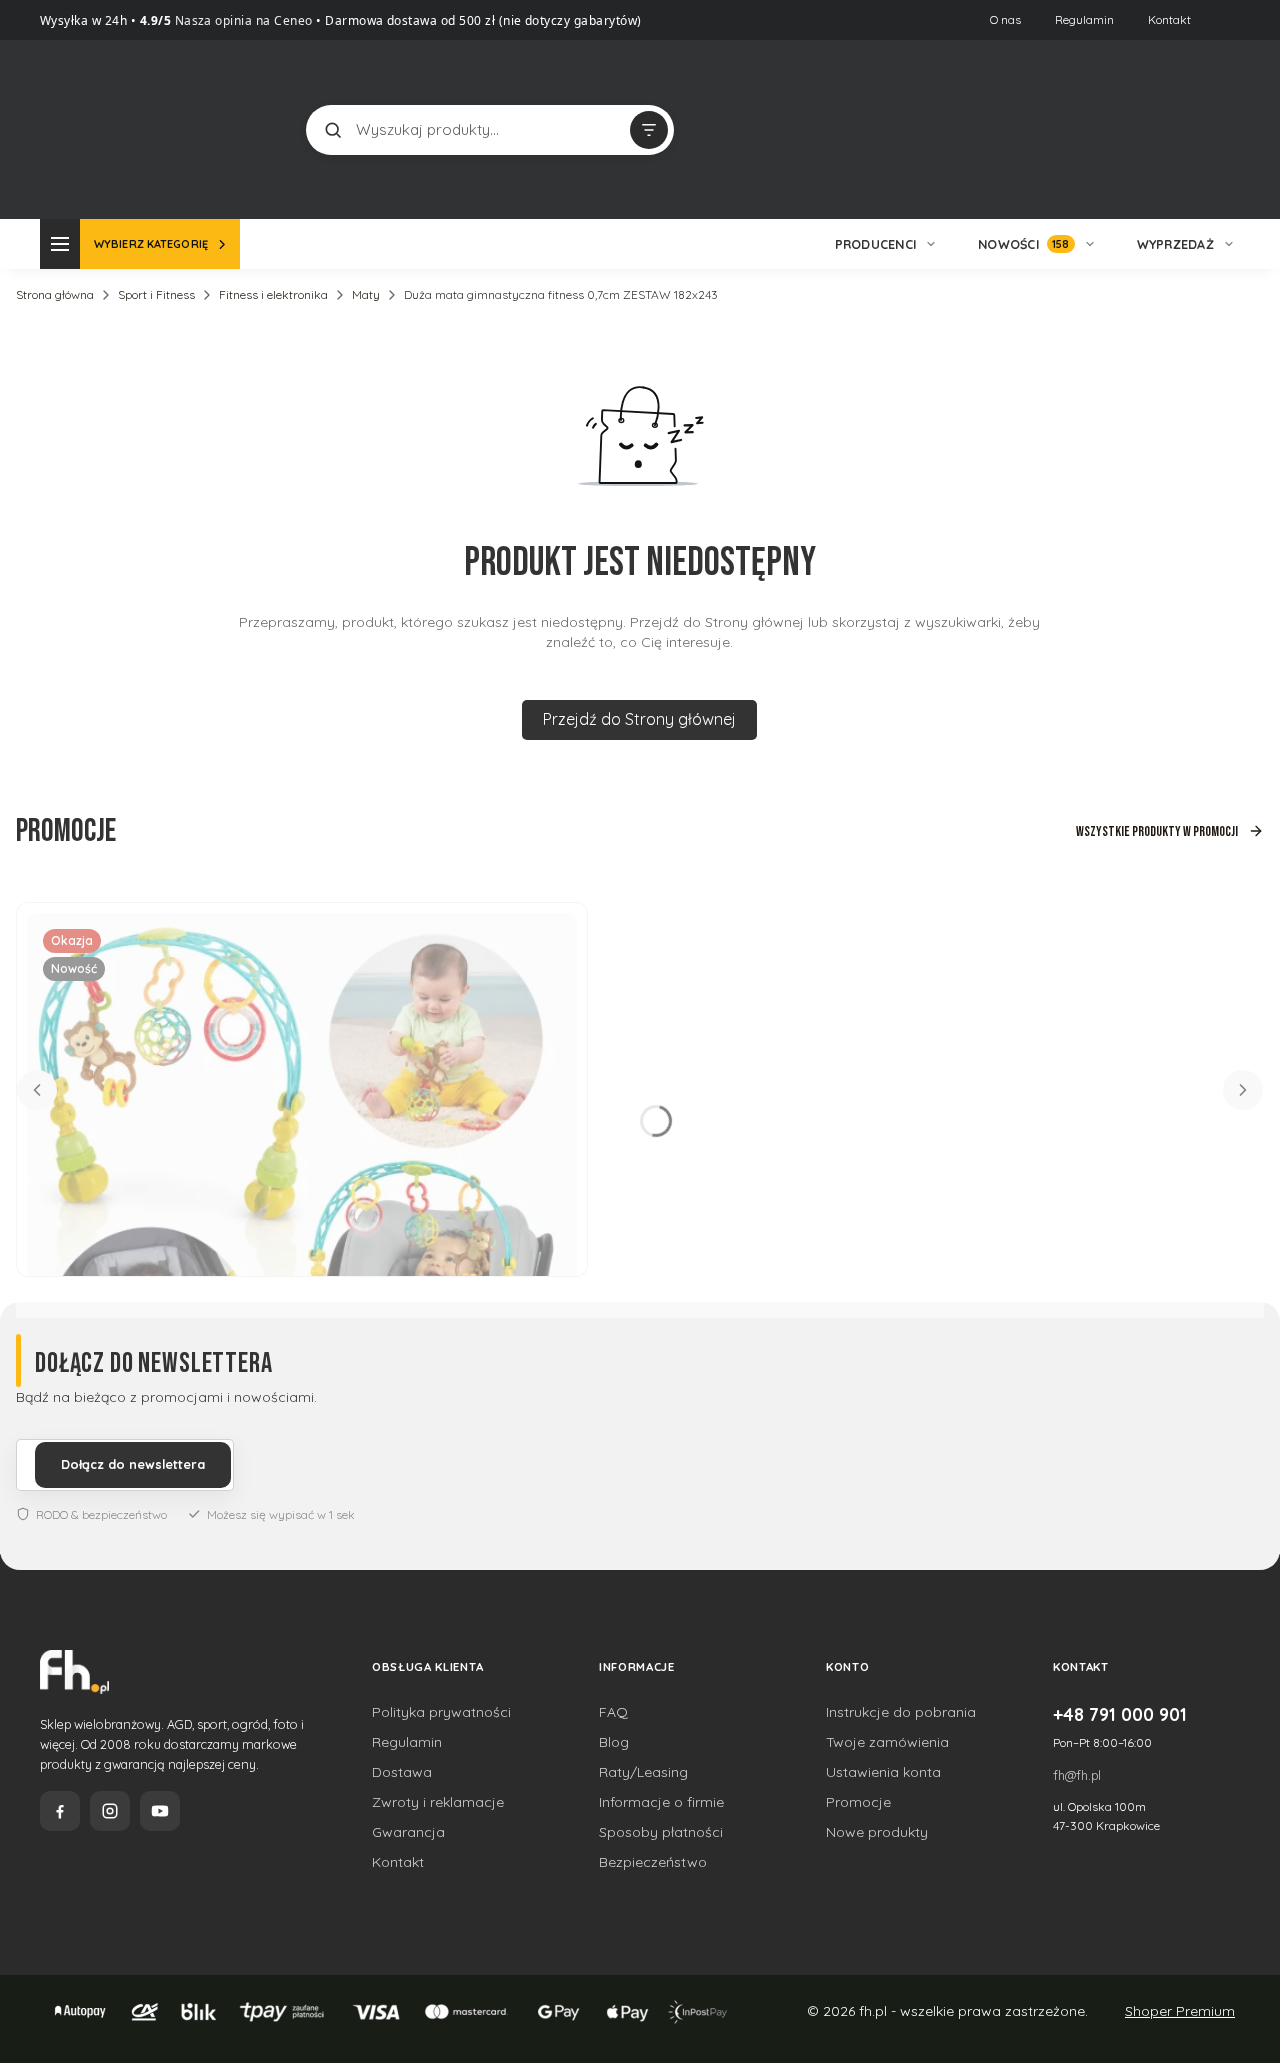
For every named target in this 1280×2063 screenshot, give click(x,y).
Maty (366, 294)
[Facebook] (60, 1811)
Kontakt (1169, 19)
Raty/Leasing (643, 1772)
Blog (614, 1742)
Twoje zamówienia (887, 1742)
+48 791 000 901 (1120, 1714)
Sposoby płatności (661, 1832)
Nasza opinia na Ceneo (242, 20)
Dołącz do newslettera (133, 1464)
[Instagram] (110, 1811)
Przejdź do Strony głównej (639, 719)
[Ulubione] (1220, 130)
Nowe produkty (877, 1832)
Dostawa (402, 1772)
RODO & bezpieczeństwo (101, 1514)
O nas (1005, 19)
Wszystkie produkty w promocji (1157, 831)
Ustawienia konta (883, 1772)
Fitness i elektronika (273, 294)
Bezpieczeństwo (653, 1862)
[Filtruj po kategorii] (649, 130)
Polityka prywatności (441, 1712)
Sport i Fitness (156, 294)
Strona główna (55, 294)
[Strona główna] (115, 127)
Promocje (858, 1802)
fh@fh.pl (1077, 1775)
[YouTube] (160, 1811)
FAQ (613, 1712)
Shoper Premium (1180, 2011)
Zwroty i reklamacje (438, 1802)
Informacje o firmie (661, 1802)
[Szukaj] (333, 130)
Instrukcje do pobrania (901, 1712)
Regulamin (1084, 19)
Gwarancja (408, 1832)
